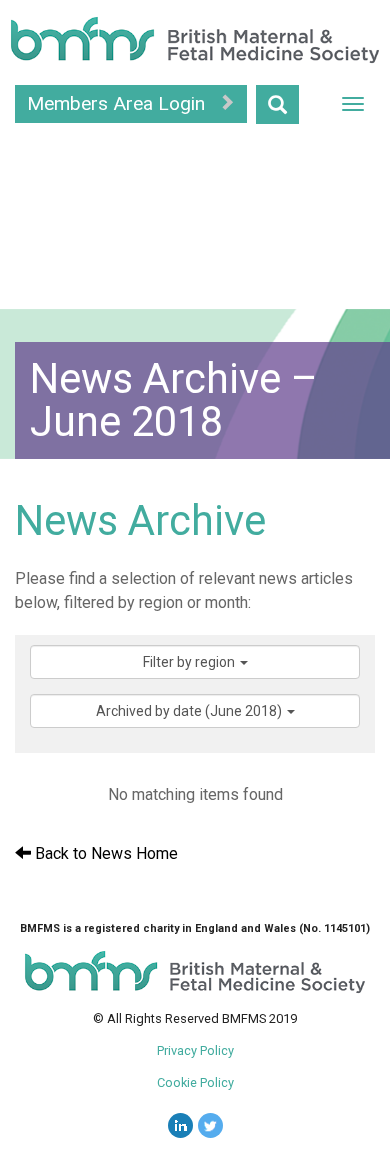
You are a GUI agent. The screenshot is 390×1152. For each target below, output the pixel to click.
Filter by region (190, 662)
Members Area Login (118, 103)
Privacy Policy (195, 1050)
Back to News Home (104, 853)
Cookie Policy (195, 1082)
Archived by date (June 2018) (190, 711)
